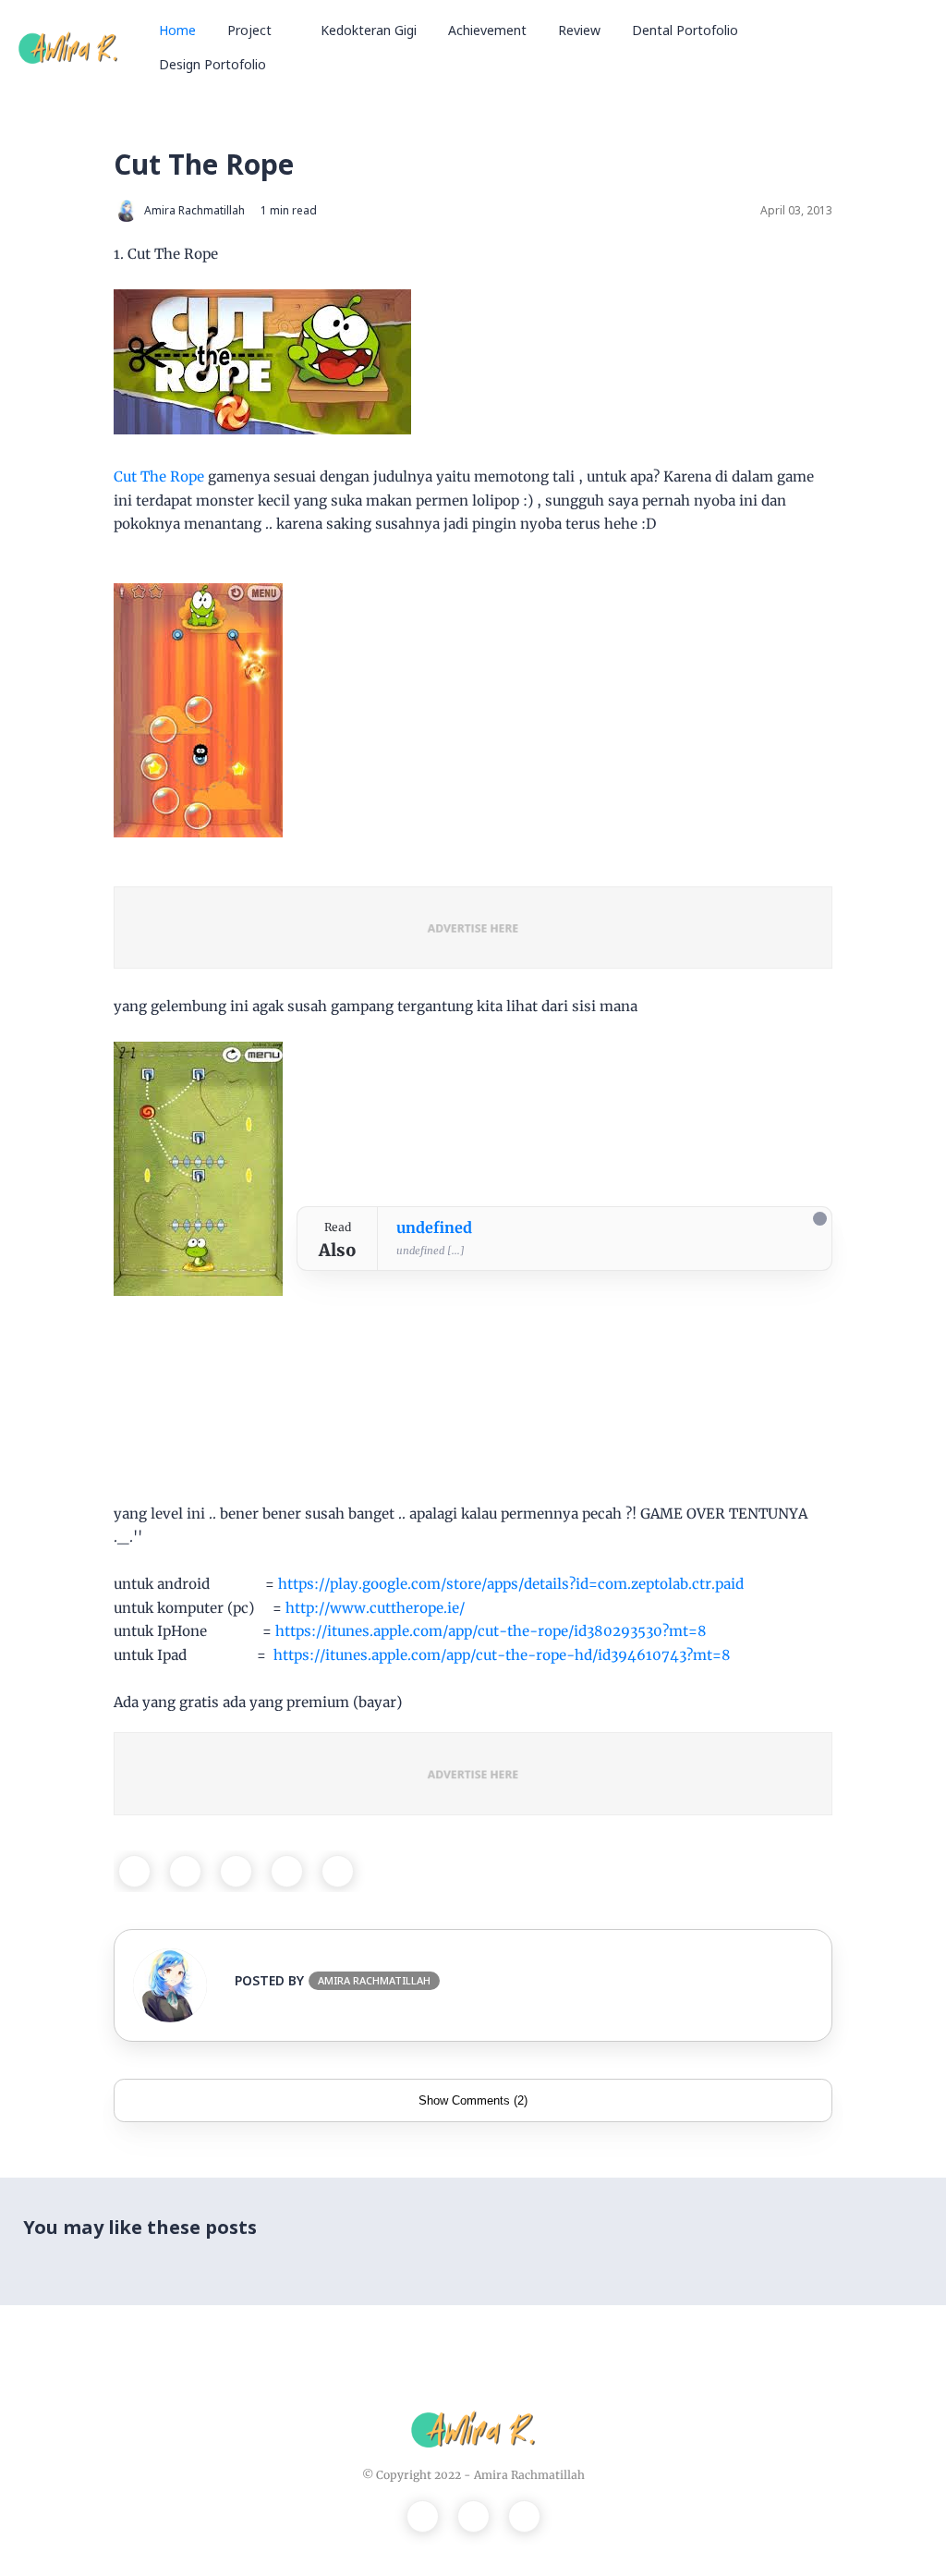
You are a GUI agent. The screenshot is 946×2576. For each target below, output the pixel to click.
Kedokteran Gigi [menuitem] (369, 30)
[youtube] (524, 2516)
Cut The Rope (159, 476)
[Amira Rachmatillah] (68, 46)
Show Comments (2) (473, 2100)
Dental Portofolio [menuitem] (685, 30)
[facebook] (134, 1871)
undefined (434, 1227)
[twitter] (185, 1871)
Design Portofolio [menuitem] (212, 64)
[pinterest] (287, 1871)
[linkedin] (338, 1871)
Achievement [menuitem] (487, 30)
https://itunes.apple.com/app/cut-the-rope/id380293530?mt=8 (491, 1631)
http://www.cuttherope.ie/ (375, 1608)
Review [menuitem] (579, 30)
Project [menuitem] (249, 30)
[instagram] (473, 2516)
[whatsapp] (236, 1871)
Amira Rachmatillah (529, 2475)
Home (177, 30)
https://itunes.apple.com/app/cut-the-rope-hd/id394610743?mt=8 (502, 1655)
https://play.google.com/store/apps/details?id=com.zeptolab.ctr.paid (511, 1584)
